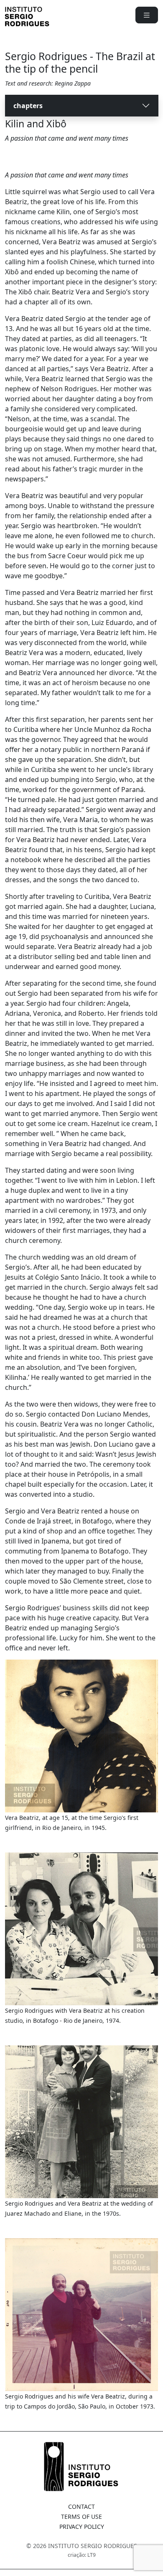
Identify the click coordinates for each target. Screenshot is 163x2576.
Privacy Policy (82, 2527)
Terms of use (81, 2517)
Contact (81, 2506)
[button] (147, 15)
